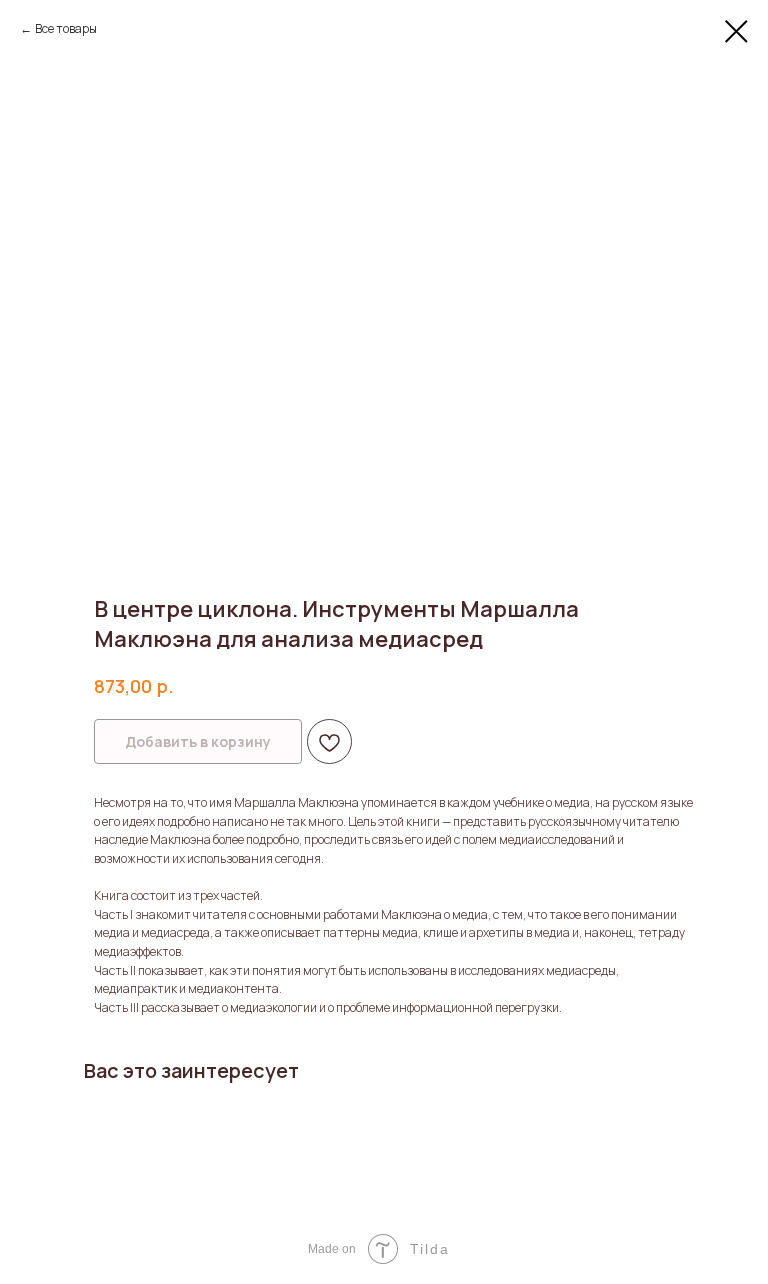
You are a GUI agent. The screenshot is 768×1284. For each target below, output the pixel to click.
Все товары (66, 28)
